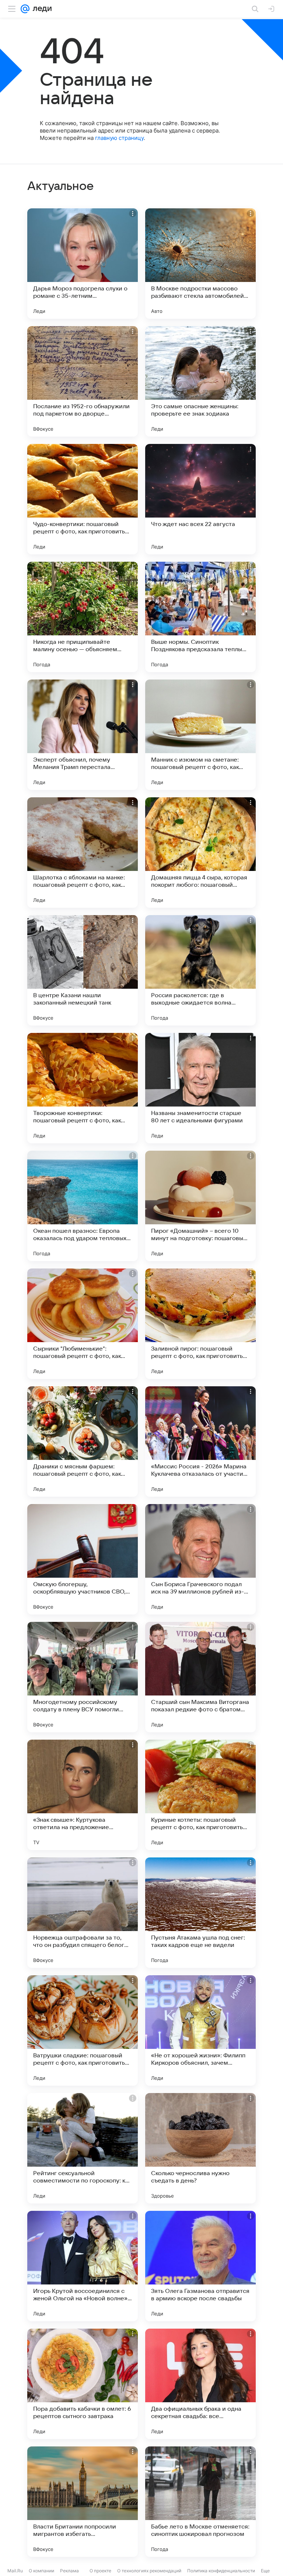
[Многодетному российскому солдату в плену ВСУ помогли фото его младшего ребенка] (83, 1677)
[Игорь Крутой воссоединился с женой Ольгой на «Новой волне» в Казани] (83, 2266)
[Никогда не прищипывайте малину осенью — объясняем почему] (83, 617)
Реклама (69, 2571)
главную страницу (119, 138)
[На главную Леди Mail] (41, 9)
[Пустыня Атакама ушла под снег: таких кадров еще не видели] (200, 1913)
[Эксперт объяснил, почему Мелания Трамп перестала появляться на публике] (83, 735)
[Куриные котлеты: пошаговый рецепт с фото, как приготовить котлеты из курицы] (200, 1795)
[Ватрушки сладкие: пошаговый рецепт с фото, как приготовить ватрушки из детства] (83, 2030)
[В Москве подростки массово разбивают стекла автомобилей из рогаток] (200, 264)
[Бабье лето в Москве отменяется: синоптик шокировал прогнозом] (200, 2502)
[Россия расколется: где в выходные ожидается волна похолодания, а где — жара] (200, 970)
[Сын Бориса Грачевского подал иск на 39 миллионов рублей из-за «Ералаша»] (200, 1559)
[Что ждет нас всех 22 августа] (200, 499)
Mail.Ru (15, 2571)
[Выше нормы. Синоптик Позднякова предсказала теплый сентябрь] (200, 617)
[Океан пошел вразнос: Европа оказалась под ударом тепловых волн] (83, 1206)
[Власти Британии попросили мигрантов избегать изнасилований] (83, 2502)
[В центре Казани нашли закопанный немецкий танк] (83, 970)
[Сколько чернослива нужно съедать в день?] (200, 2148)
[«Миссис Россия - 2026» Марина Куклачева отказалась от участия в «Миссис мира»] (200, 1441)
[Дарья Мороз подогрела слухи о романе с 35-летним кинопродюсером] (83, 264)
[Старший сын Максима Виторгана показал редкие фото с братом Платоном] (200, 1677)
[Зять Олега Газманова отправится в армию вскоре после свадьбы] (200, 2266)
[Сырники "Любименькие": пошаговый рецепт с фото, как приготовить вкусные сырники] (83, 1324)
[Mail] (25, 9)
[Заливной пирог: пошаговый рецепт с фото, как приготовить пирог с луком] (200, 1324)
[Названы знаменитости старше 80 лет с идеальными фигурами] (200, 1088)
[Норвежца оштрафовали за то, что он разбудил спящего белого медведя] (83, 1913)
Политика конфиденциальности (221, 2571)
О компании (41, 2571)
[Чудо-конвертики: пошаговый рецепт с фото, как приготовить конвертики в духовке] (83, 499)
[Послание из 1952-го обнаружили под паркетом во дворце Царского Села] (83, 381)
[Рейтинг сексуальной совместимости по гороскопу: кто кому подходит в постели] (83, 2148)
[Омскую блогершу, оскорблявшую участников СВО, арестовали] (83, 1559)
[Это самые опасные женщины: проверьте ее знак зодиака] (200, 381)
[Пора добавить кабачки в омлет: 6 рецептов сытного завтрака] (83, 2384)
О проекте (100, 2571)
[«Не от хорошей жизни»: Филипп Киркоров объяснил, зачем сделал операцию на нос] (200, 2030)
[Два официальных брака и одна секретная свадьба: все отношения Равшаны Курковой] (200, 2384)
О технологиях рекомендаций (149, 2571)
